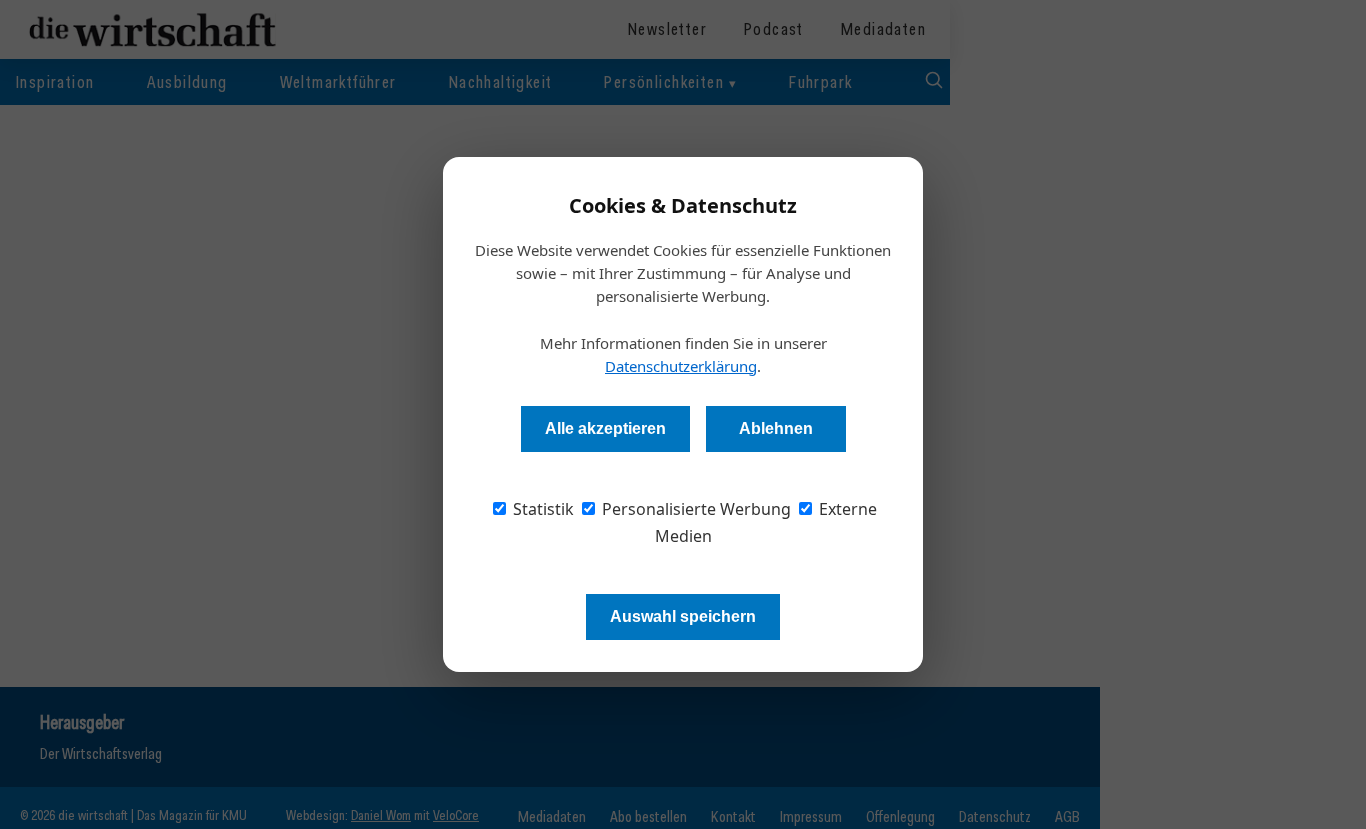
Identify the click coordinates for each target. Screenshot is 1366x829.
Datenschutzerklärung (681, 366)
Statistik (541, 509)
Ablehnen (776, 428)
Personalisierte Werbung (694, 509)
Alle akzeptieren (605, 428)
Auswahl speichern (683, 616)
